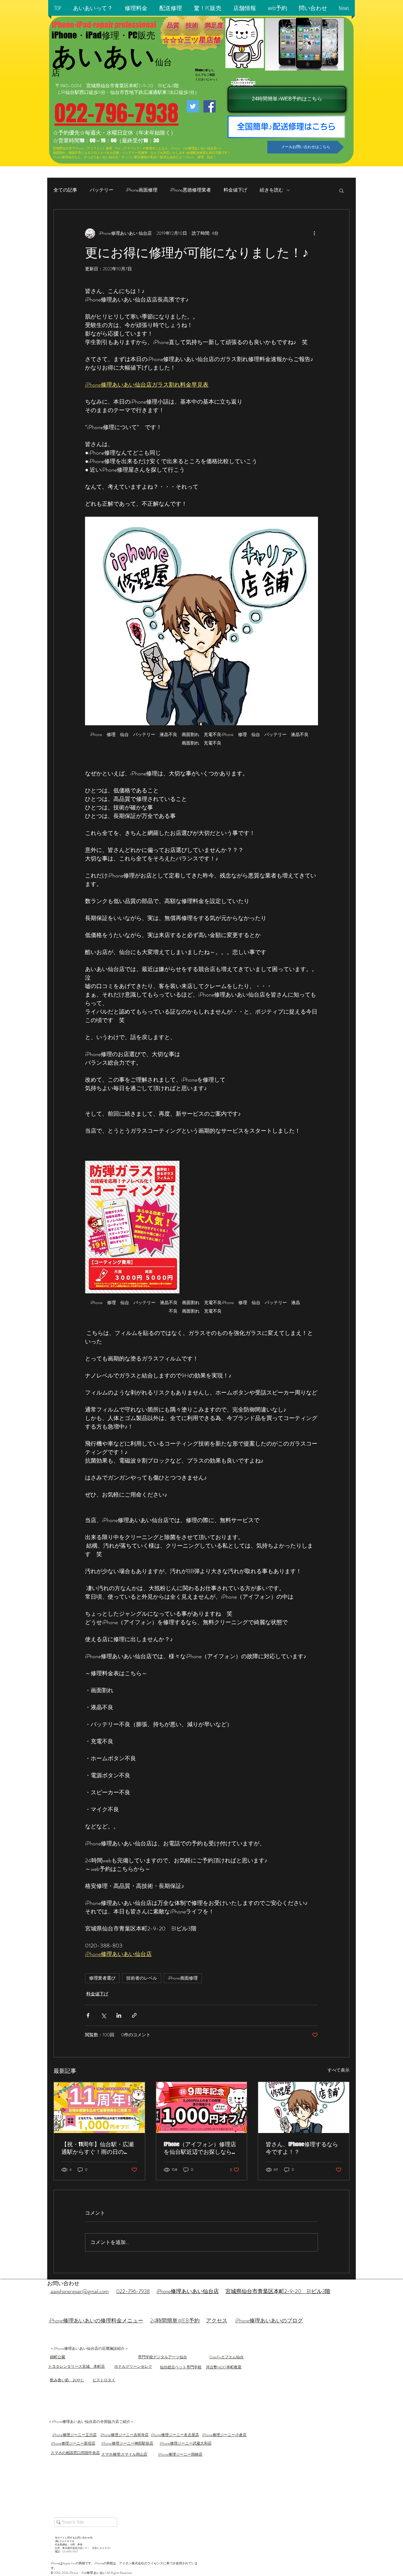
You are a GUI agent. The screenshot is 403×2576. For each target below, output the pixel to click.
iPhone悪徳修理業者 (190, 190)
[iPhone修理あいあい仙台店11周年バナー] (99, 2107)
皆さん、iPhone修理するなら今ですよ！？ (302, 2148)
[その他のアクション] (314, 233)
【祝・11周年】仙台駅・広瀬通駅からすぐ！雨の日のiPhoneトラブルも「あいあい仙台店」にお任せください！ (98, 2148)
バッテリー (102, 190)
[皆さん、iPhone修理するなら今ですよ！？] (304, 2107)
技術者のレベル (142, 1978)
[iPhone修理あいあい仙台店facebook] (210, 106)
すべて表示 (338, 2070)
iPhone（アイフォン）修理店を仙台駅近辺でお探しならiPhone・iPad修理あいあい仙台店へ (200, 2148)
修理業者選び (102, 1978)
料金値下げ (235, 190)
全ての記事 (65, 190)
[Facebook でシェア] (88, 2015)
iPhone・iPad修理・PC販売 (103, 35)
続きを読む (272, 190)
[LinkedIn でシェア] (119, 2015)
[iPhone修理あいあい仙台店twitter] (193, 106)
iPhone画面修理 (142, 190)
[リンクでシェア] (134, 2015)
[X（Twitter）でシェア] (103, 2015)
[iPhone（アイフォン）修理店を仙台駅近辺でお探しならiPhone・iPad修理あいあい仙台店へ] (202, 2107)
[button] (93, 8)
